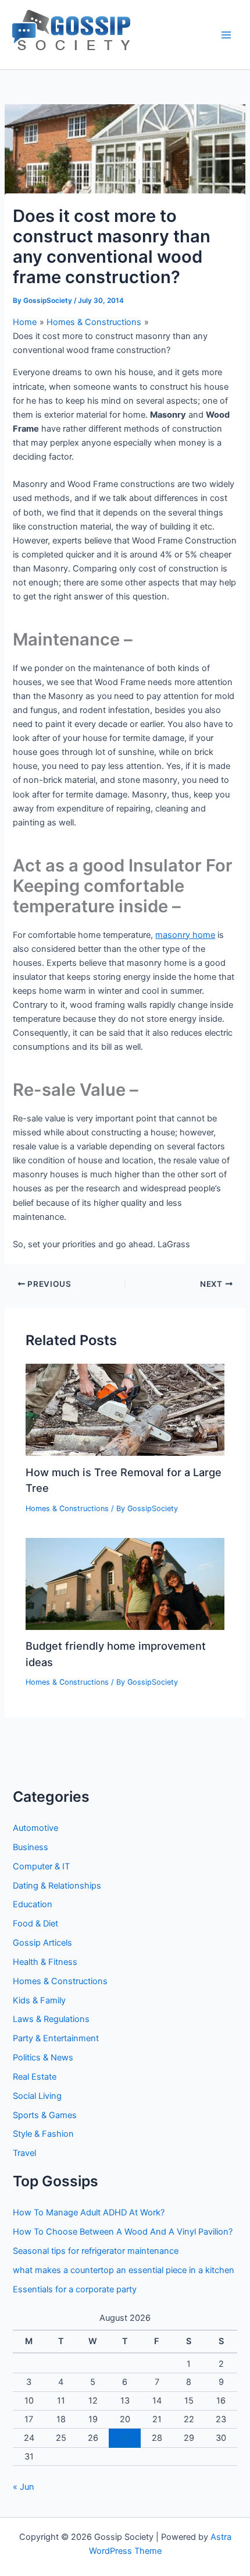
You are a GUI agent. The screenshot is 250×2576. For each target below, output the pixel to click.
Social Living (37, 2096)
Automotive (35, 1828)
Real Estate (35, 2077)
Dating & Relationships (57, 1886)
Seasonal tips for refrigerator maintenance (96, 2251)
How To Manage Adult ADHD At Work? (89, 2212)
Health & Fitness (45, 1962)
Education (33, 1904)
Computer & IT (41, 1866)
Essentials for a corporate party (75, 2289)
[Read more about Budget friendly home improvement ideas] (125, 1583)
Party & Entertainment (56, 2038)
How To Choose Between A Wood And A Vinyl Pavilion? (123, 2232)
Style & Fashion (43, 2134)
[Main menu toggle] (226, 35)
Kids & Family (39, 2000)
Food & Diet (35, 1924)
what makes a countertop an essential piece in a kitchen (124, 2270)
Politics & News (43, 2058)
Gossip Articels (42, 1943)
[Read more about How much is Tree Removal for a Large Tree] (125, 1409)
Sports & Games (45, 2115)
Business (31, 1847)
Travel (24, 2153)
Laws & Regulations (51, 2019)
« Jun (24, 2487)
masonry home (185, 935)
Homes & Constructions (67, 1508)
